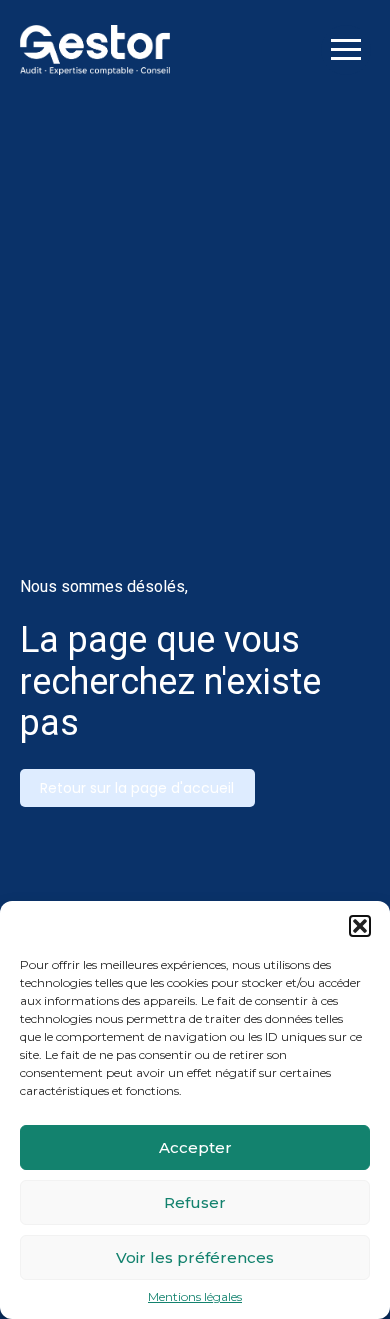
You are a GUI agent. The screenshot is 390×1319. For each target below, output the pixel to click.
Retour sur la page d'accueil (137, 788)
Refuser (195, 1202)
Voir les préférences (195, 1257)
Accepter (195, 1147)
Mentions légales (195, 1297)
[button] (360, 926)
